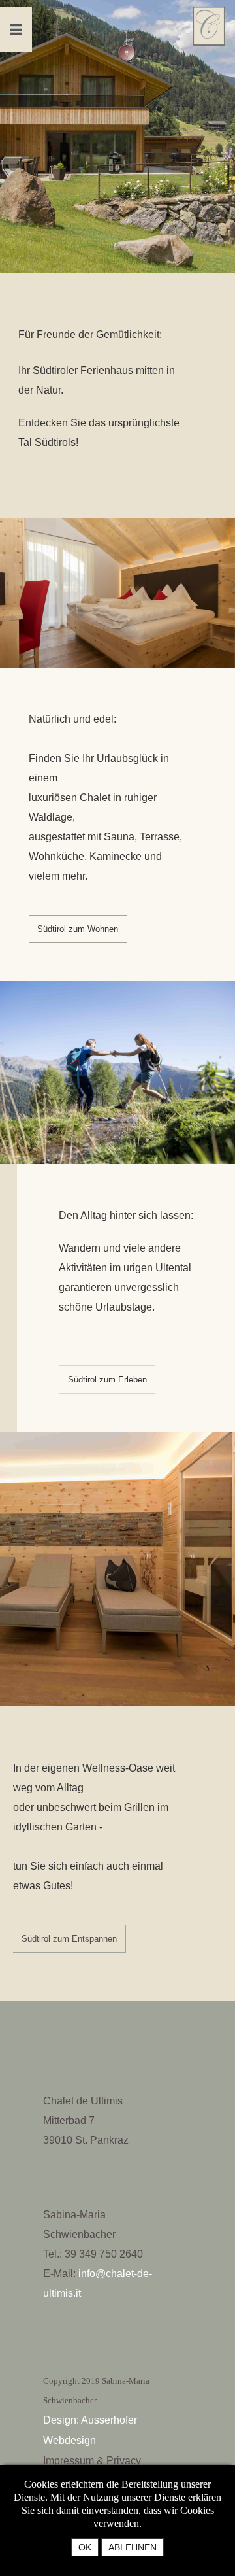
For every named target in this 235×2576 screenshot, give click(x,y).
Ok (85, 2547)
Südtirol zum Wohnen (78, 929)
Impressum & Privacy (92, 2461)
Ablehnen (133, 2547)
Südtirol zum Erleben (107, 1380)
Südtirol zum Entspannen (69, 1939)
